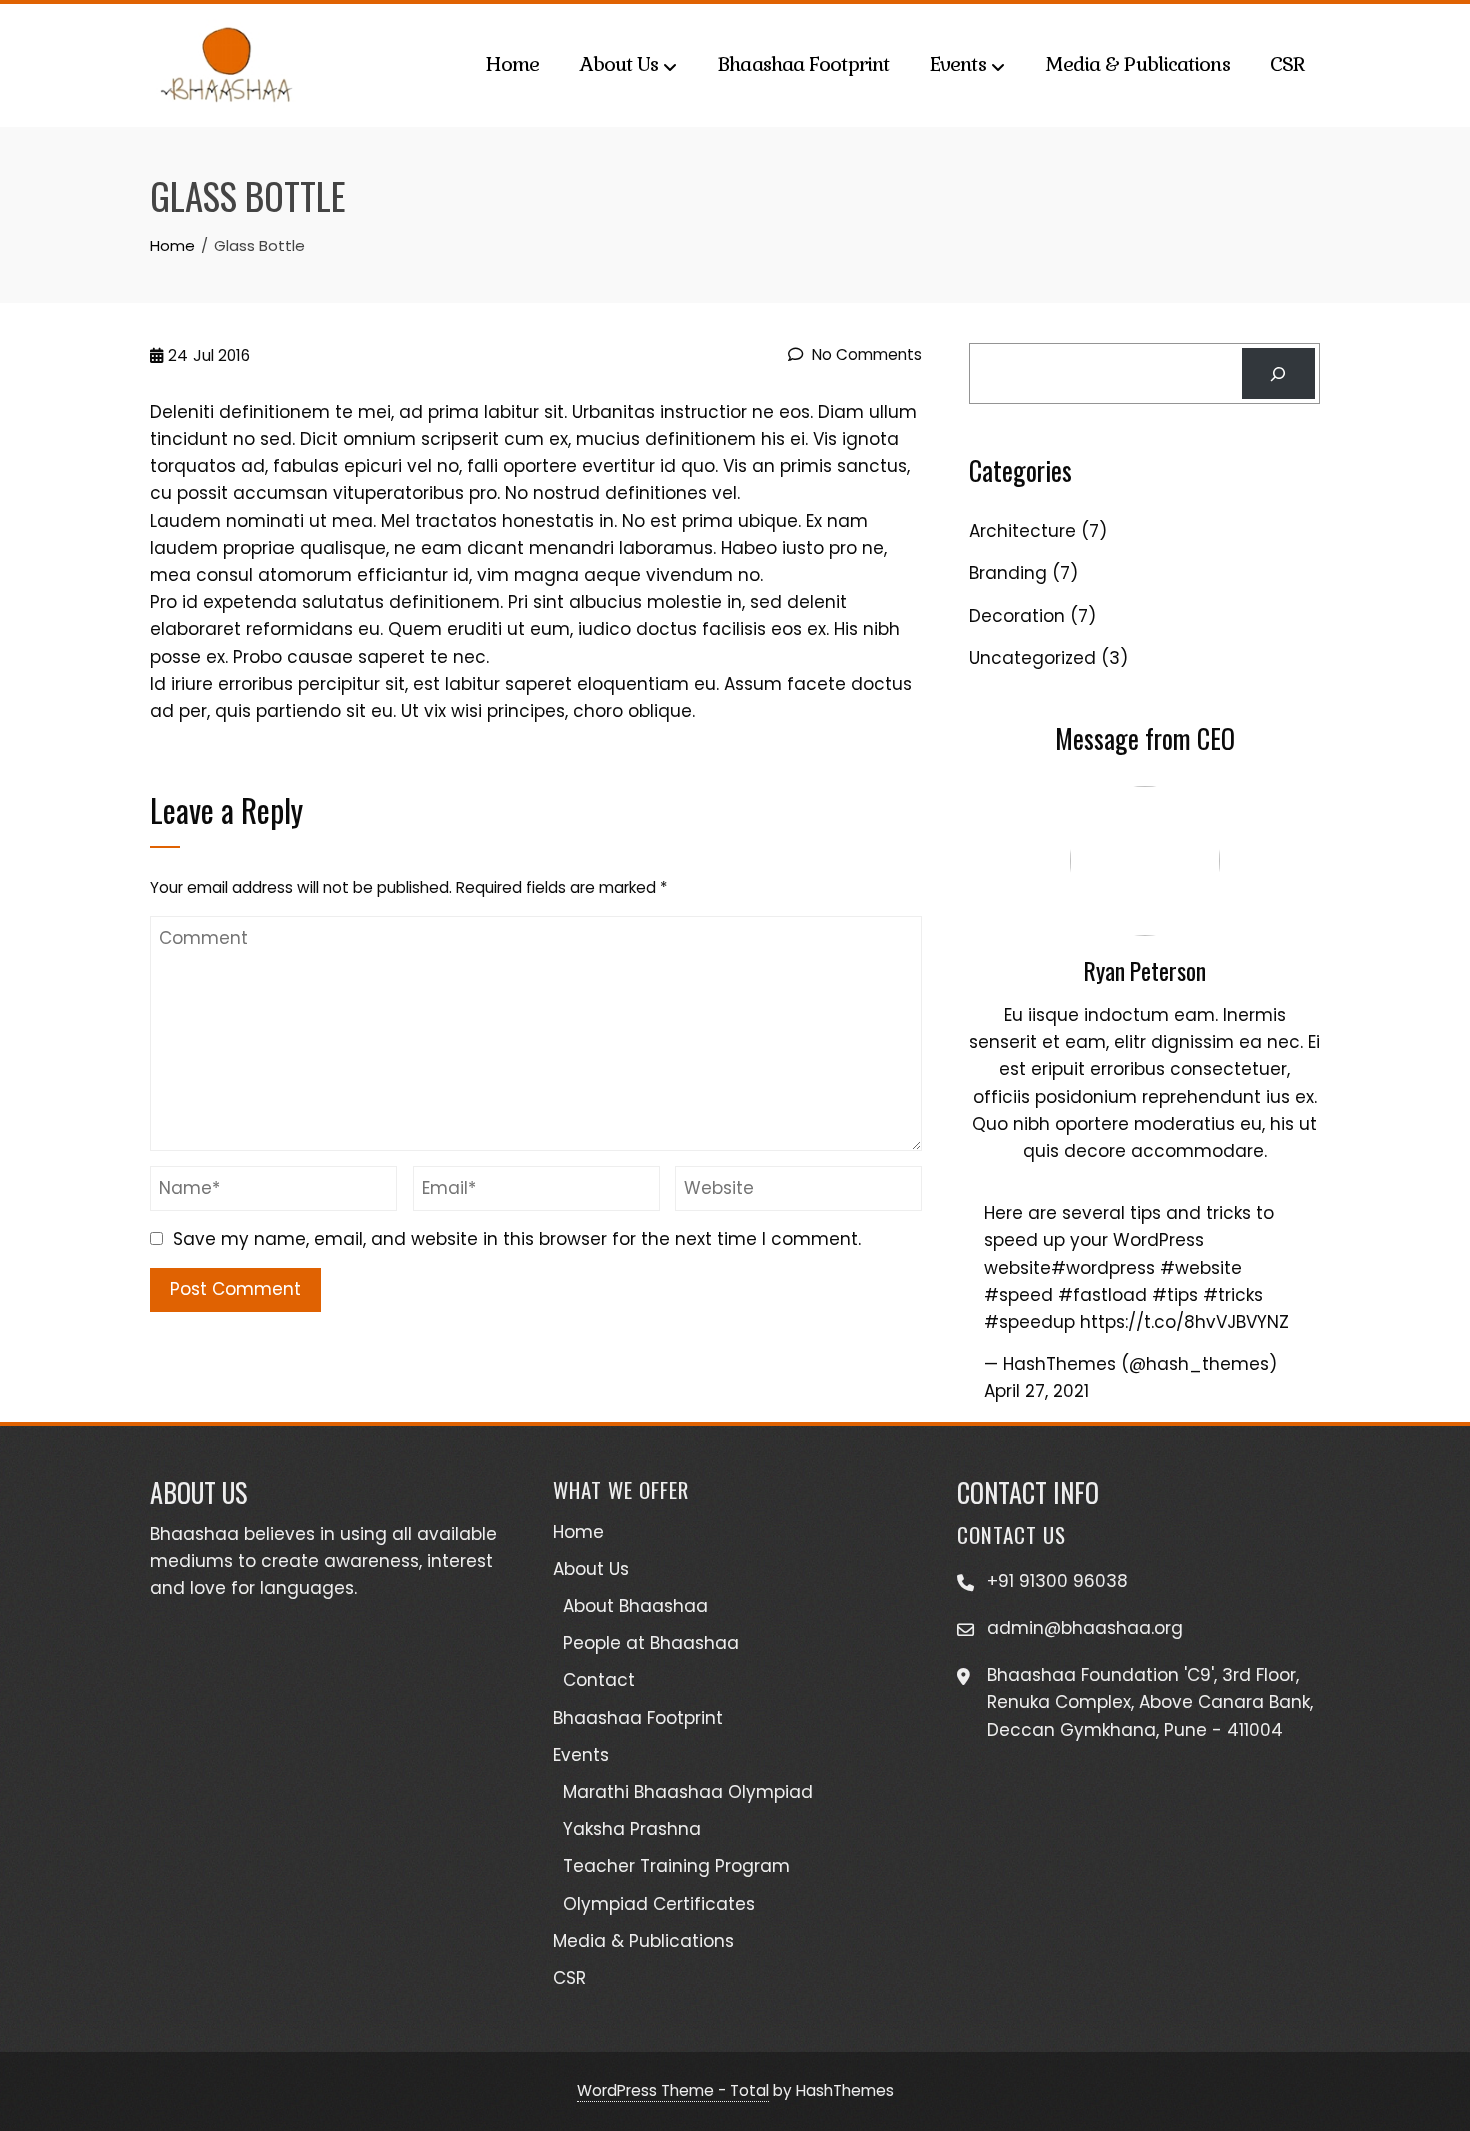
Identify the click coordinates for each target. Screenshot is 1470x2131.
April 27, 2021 (1036, 1391)
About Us (618, 64)
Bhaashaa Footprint (803, 64)
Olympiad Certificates (659, 1904)
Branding (1008, 573)
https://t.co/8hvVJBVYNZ (1184, 1322)
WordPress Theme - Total (673, 2090)
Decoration (1017, 616)
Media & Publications (1137, 64)
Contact (599, 1680)
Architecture (1022, 531)
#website (1201, 1268)
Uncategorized (1032, 658)
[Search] (1278, 373)
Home (512, 64)
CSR (1287, 64)
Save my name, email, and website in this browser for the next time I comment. (517, 1239)
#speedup (1029, 1322)
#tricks (1233, 1295)
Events (957, 64)
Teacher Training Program (676, 1866)
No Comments (865, 354)
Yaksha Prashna (632, 1829)
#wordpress (1103, 1268)
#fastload (1102, 1295)
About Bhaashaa (635, 1606)
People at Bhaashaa (651, 1643)
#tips (1175, 1295)
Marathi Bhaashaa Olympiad (688, 1792)
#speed (1018, 1295)
